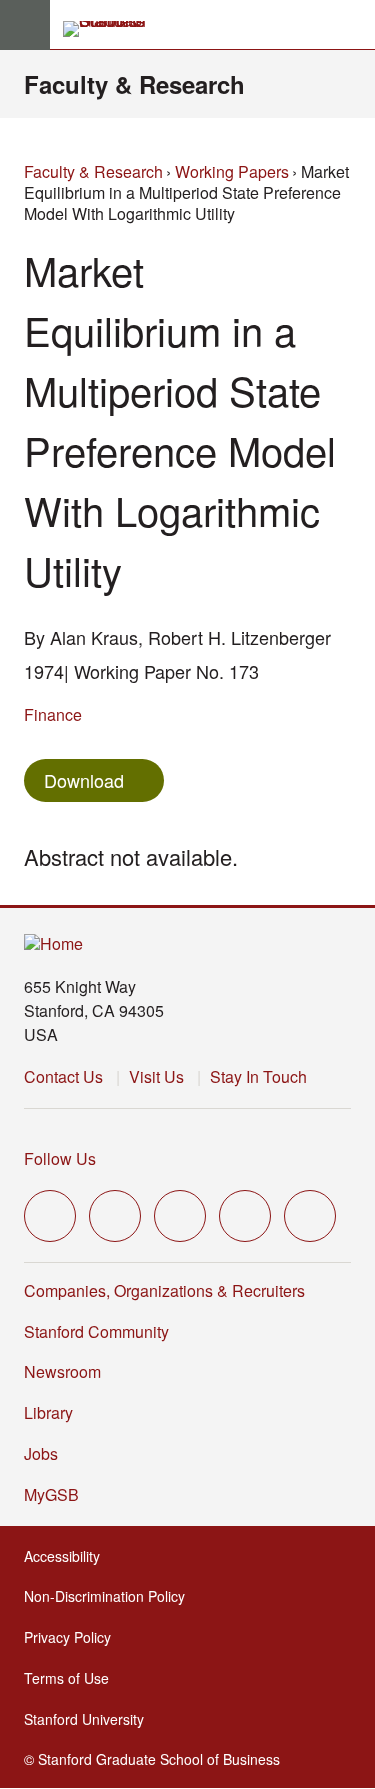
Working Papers (232, 171)
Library (48, 1412)
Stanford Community (96, 1331)
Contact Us (63, 1076)
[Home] (53, 944)
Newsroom (62, 1371)
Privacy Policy (73, 1637)
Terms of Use (72, 1678)
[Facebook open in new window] (115, 1216)
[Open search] (352, 25)
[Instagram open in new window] (180, 1216)
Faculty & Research (134, 84)
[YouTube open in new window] (245, 1216)
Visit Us (156, 1076)
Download (84, 780)
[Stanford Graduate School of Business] (113, 29)
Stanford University (90, 1719)
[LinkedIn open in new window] (310, 1216)
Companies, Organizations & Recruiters (164, 1290)
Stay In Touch (258, 1076)
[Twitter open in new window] (50, 1216)
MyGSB (57, 1494)
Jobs (41, 1453)
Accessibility (68, 1556)
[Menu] (25, 25)
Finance (53, 714)
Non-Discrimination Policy (110, 1596)
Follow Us (60, 1158)
